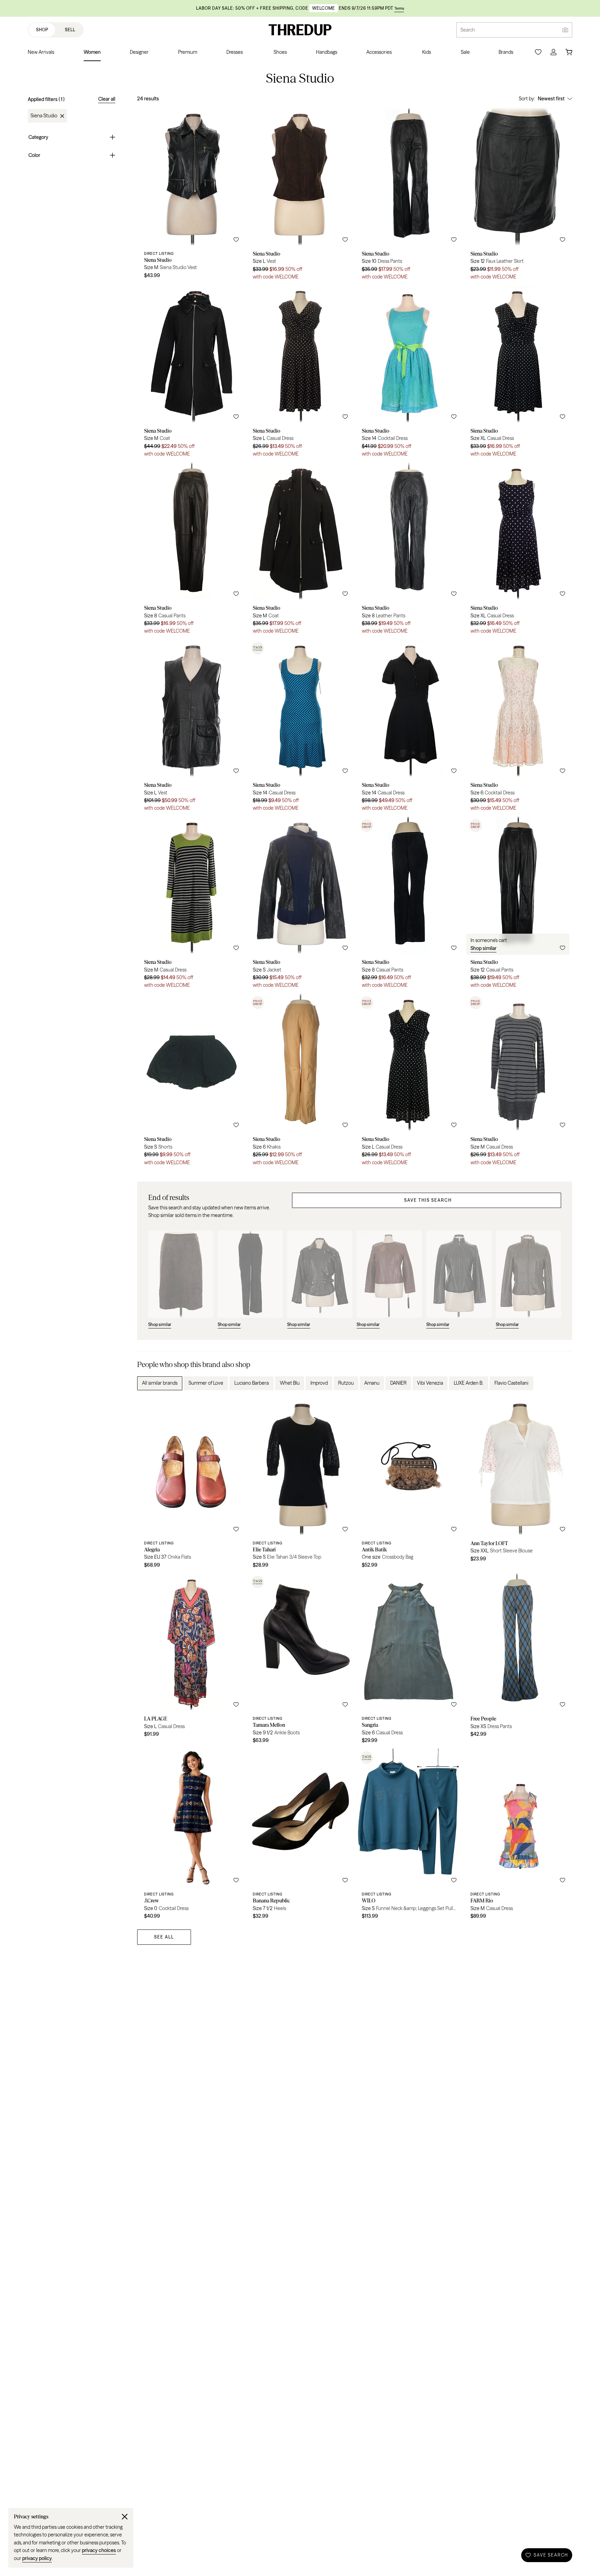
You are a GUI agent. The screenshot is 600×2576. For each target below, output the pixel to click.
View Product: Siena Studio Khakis (300, 1082)
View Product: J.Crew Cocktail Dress (191, 1836)
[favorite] (236, 240)
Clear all (107, 99)
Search (468, 30)
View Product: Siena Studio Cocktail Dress (409, 373)
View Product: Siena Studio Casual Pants (191, 551)
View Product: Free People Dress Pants (518, 1661)
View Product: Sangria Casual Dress (409, 1661)
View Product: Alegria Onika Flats (191, 1485)
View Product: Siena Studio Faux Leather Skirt (518, 196)
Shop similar (484, 948)
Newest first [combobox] (551, 99)
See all (164, 1937)
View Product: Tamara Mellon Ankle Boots (300, 1661)
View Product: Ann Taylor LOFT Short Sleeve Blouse (518, 1485)
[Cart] (569, 52)
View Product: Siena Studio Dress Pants (409, 196)
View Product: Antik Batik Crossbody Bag (409, 1485)
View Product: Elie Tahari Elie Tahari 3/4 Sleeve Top (300, 1485)
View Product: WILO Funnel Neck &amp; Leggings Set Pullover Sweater (409, 1836)
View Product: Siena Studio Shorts (191, 1082)
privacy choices (99, 2550)
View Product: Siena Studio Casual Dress (300, 373)
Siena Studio (44, 116)
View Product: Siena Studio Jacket (300, 905)
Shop (42, 30)
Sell (70, 30)
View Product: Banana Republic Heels (300, 1836)
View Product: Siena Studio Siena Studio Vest (191, 196)
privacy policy (37, 2558)
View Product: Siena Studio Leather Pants (409, 551)
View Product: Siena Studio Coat (191, 373)
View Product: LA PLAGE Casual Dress (191, 1661)
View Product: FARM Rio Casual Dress (518, 1836)
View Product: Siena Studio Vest (300, 196)
